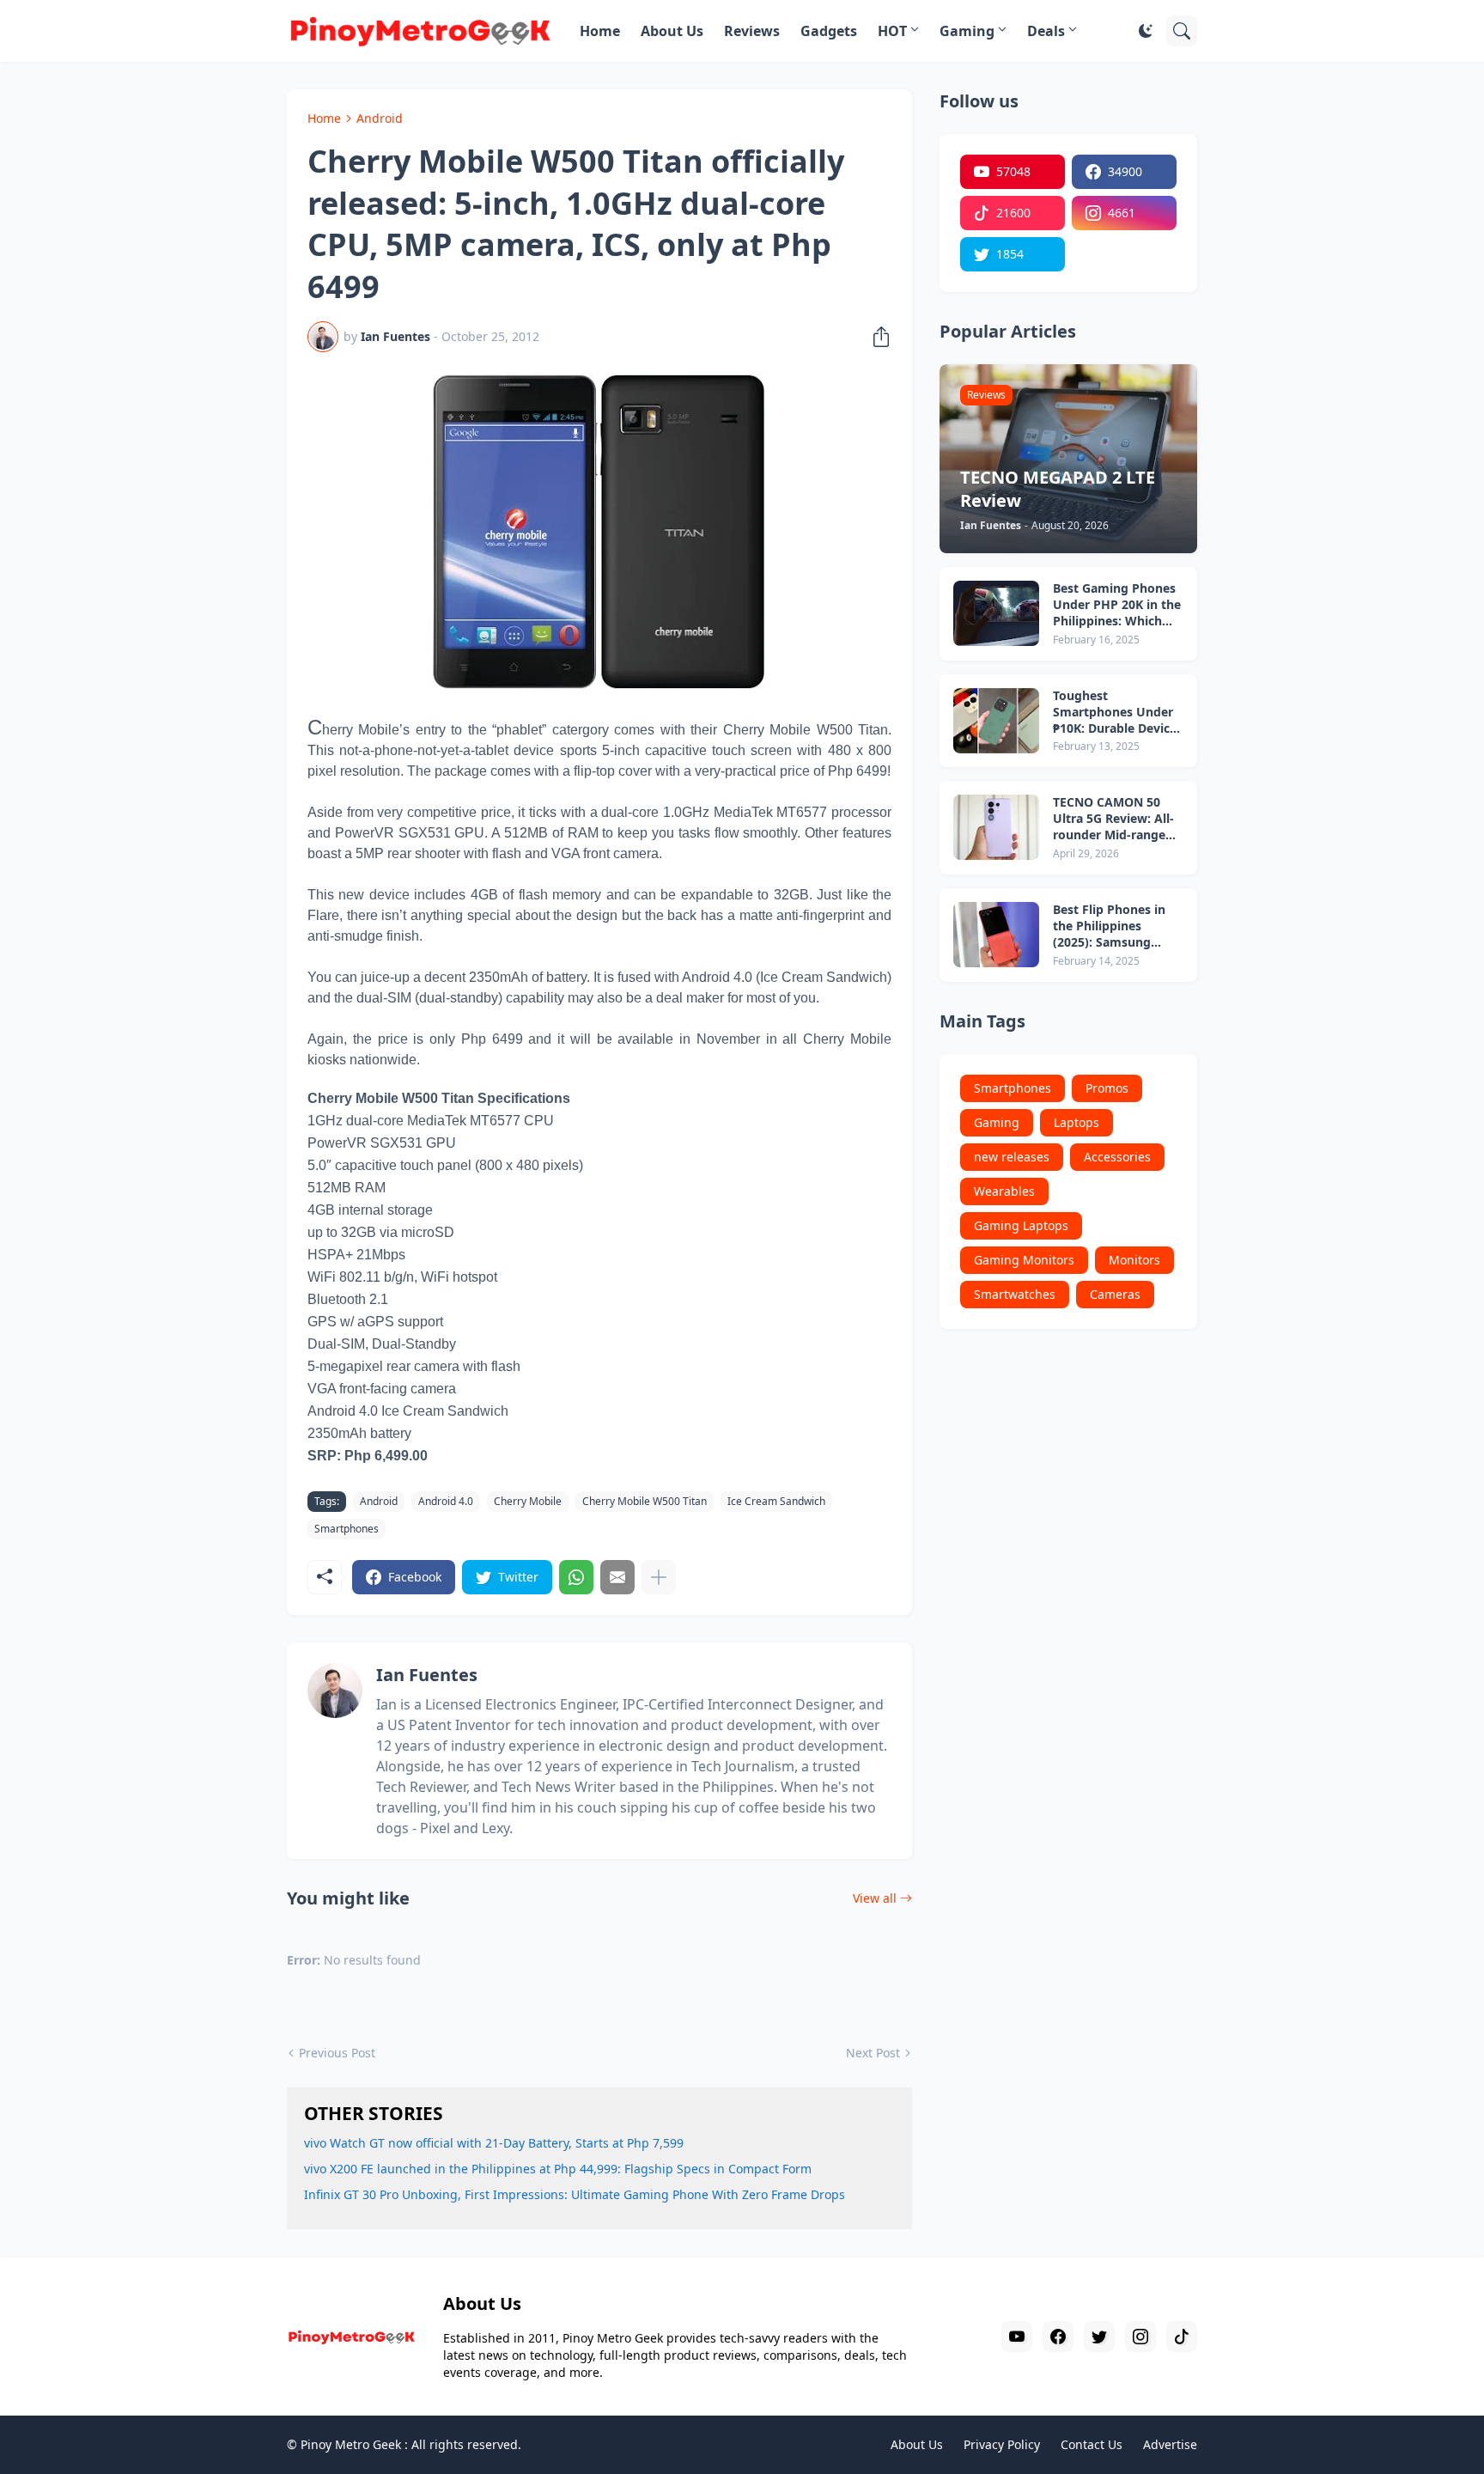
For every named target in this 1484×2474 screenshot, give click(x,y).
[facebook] (1058, 2337)
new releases (1012, 1157)
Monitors (1134, 1260)
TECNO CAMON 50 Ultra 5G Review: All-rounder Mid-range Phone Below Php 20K (1117, 819)
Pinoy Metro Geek (351, 2444)
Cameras (1115, 1294)
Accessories (1117, 1157)
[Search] (1182, 31)
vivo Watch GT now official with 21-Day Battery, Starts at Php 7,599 (494, 2143)
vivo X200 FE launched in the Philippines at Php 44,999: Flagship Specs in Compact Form (558, 2169)
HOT (892, 31)
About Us (672, 31)
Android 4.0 (446, 1501)
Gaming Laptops (1021, 1225)
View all (875, 1898)
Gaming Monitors (1024, 1260)
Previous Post (337, 2053)
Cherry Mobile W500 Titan (645, 1501)
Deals (1046, 31)
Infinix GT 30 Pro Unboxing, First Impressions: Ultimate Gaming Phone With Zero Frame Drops (575, 2194)
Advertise (1170, 2444)
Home (600, 31)
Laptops (1077, 1122)
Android (380, 118)
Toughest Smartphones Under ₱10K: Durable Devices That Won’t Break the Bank (1118, 713)
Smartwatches (1015, 1294)
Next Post (873, 2053)
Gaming (967, 31)
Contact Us (1092, 2444)
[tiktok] (1182, 2337)
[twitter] (1099, 2337)
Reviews (752, 31)
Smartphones (347, 1529)
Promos (1107, 1088)
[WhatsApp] (576, 1577)
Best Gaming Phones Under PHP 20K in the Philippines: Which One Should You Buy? (1117, 605)
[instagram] (1140, 2337)
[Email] (617, 1577)
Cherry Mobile (528, 1501)
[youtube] (1017, 2337)
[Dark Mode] (1146, 31)
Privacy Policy (1002, 2444)
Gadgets (829, 31)
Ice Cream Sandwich (776, 1501)
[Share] (876, 337)
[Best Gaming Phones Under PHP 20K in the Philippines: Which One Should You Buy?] (996, 613)
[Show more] (659, 1577)
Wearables (1004, 1191)
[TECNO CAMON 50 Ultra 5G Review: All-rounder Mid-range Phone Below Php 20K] (996, 827)
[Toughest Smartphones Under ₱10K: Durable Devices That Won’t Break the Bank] (996, 721)
